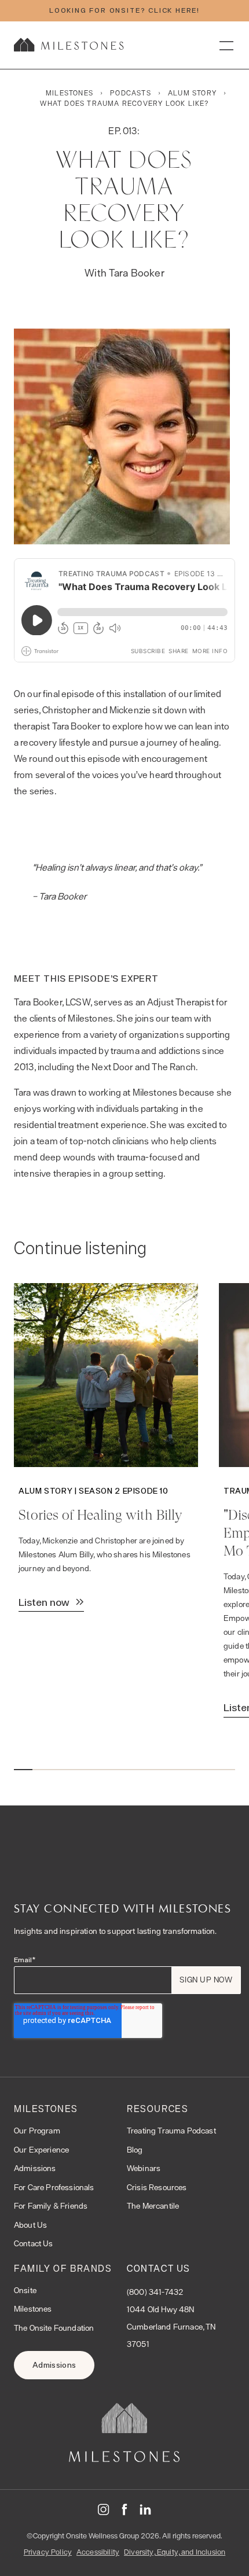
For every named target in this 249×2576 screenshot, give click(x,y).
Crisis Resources (157, 2187)
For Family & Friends (51, 2206)
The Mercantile (153, 2206)
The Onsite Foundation (54, 2328)
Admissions (35, 2168)
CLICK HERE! (174, 10)
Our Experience (41, 2150)
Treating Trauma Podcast (171, 2131)
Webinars (144, 2168)
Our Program (37, 2131)
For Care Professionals (54, 2187)
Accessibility (98, 2552)
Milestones (33, 2309)
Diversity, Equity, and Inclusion (175, 2552)
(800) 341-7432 (155, 2292)
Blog (135, 2150)
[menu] (226, 45)
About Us (30, 2225)
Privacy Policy (48, 2552)
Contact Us (34, 2243)
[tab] (23, 1770)
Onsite (25, 2290)
